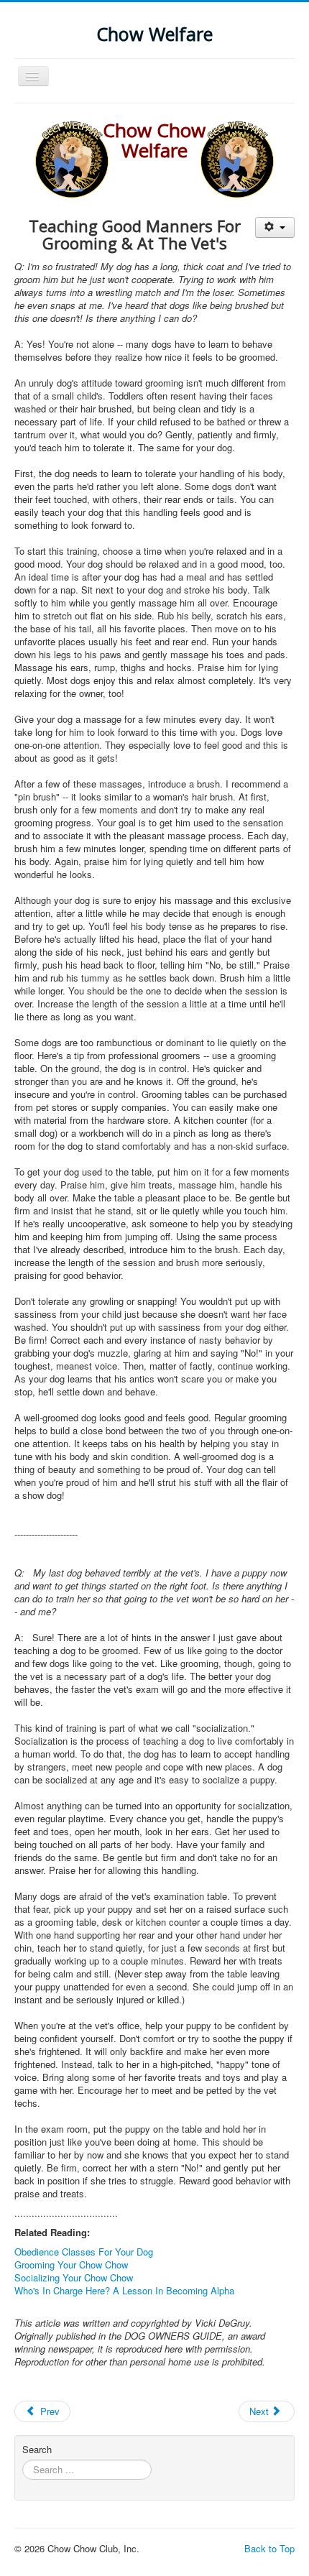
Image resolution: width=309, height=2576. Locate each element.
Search (37, 2450)
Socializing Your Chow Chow (74, 2277)
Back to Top (269, 2548)
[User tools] (275, 227)
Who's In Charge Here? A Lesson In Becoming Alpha (124, 2290)
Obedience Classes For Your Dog (84, 2252)
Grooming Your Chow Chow (71, 2265)
